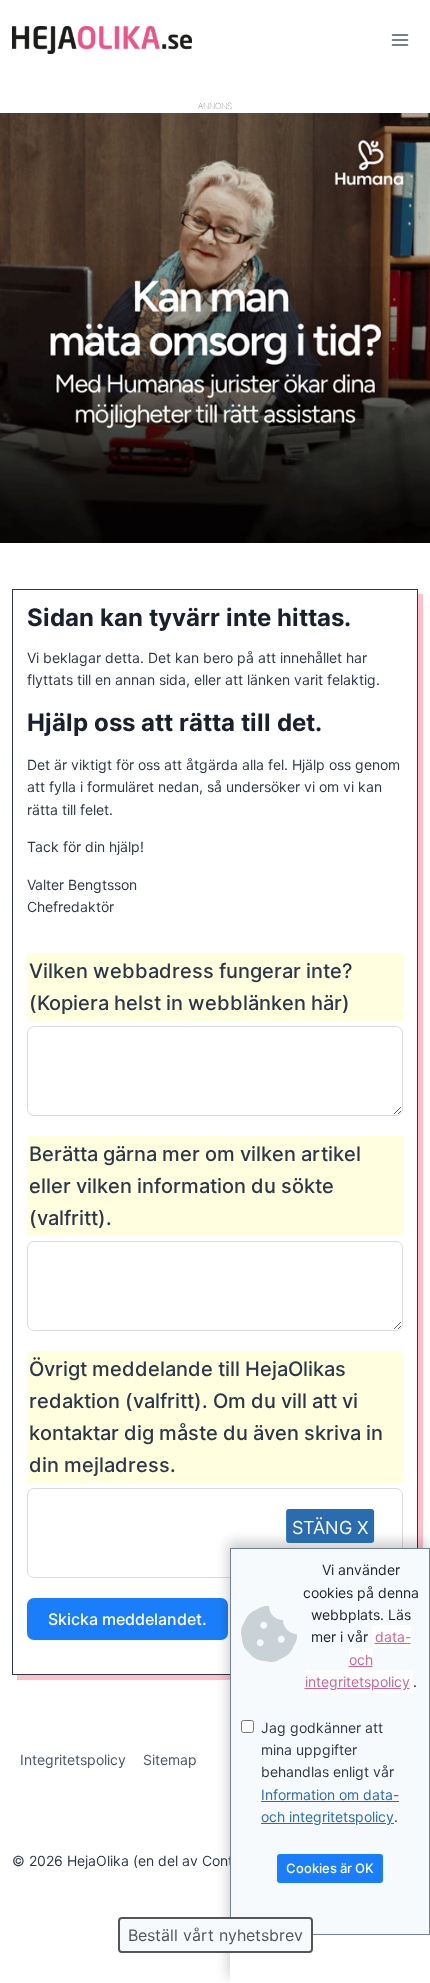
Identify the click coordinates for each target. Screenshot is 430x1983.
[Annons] (215, 537)
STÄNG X (330, 1527)
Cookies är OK (330, 1868)
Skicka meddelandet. (127, 1619)
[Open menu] (399, 39)
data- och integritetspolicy (358, 1659)
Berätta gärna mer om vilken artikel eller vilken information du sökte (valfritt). (195, 1186)
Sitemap (170, 1759)
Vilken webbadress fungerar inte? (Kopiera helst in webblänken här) (191, 987)
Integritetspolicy (73, 1759)
